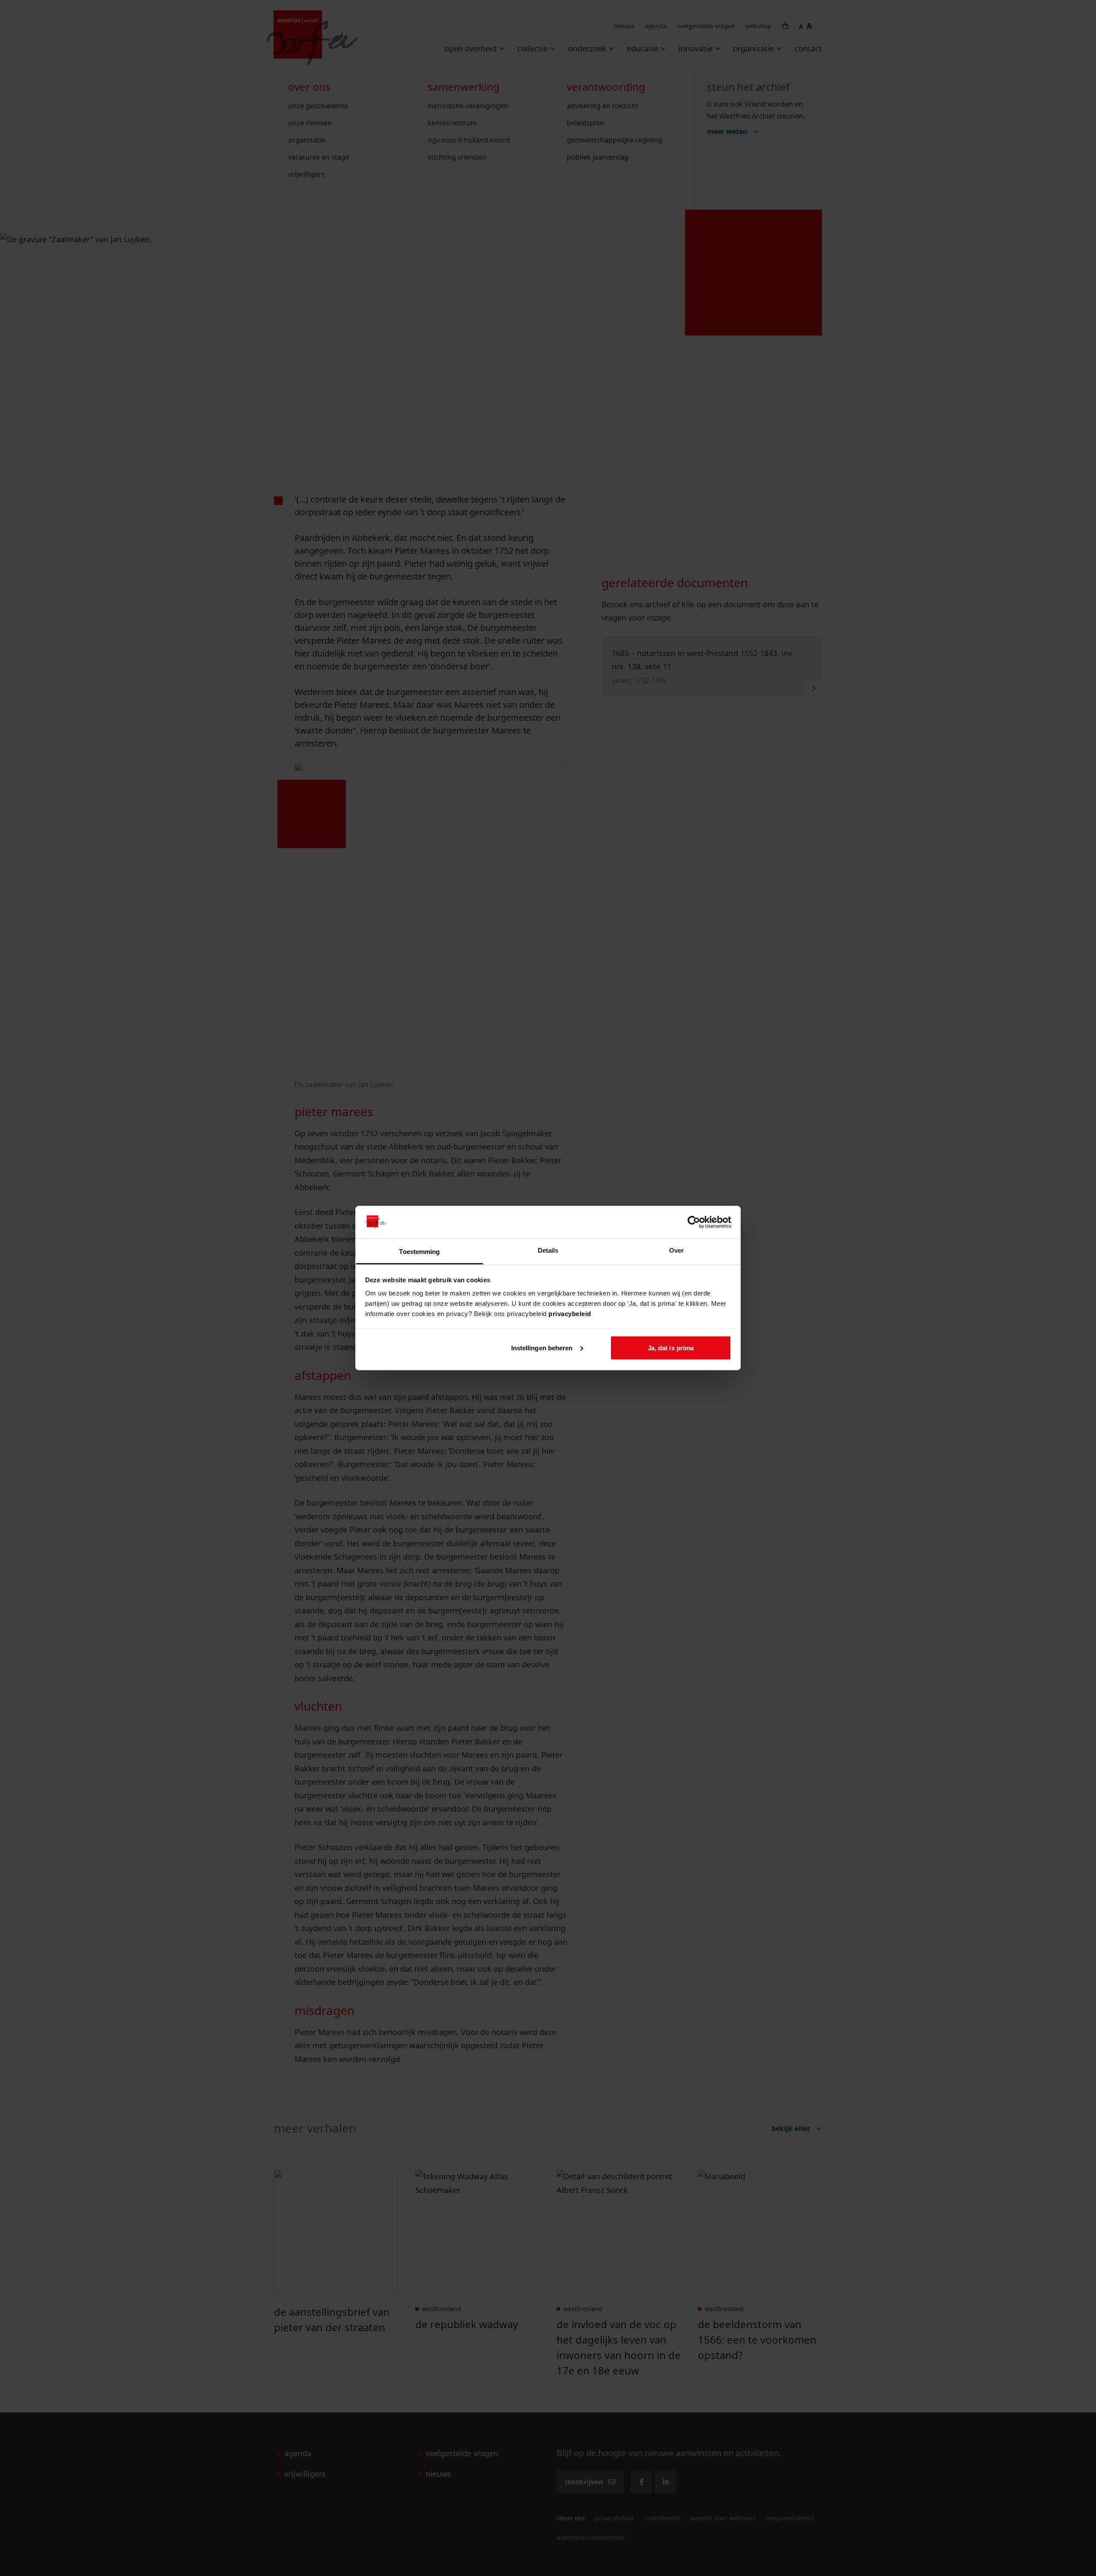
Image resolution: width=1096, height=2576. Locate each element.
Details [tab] (548, 1250)
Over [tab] (676, 1250)
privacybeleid (570, 1314)
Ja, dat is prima (671, 1347)
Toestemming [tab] (419, 1252)
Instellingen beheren (542, 1347)
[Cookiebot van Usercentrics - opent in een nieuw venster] (694, 1222)
